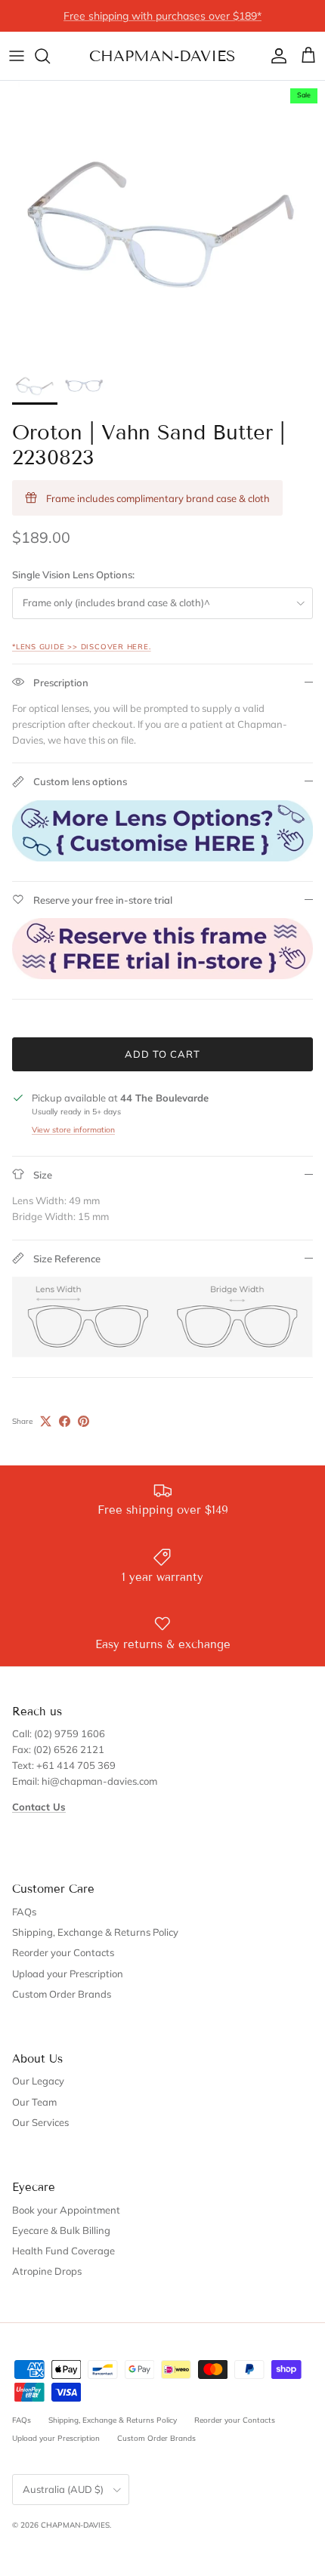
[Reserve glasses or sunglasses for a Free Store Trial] (162, 975)
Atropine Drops (47, 2271)
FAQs (24, 1912)
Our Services (40, 2122)
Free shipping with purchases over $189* (162, 16)
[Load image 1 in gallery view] (162, 220)
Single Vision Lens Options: (73, 575)
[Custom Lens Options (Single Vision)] (162, 858)
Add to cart (162, 1054)
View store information (73, 1130)
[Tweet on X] (46, 1421)
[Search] (50, 56)
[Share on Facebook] (65, 1421)
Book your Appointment (66, 2210)
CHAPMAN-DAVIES (75, 2525)
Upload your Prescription (68, 1974)
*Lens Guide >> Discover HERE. (82, 646)
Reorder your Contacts (63, 1952)
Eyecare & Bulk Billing (61, 2230)
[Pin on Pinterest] (84, 1421)
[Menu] (17, 56)
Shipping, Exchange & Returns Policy (95, 1932)
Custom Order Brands (62, 1994)
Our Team (34, 2102)
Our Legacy (38, 2081)
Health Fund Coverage (63, 2251)
